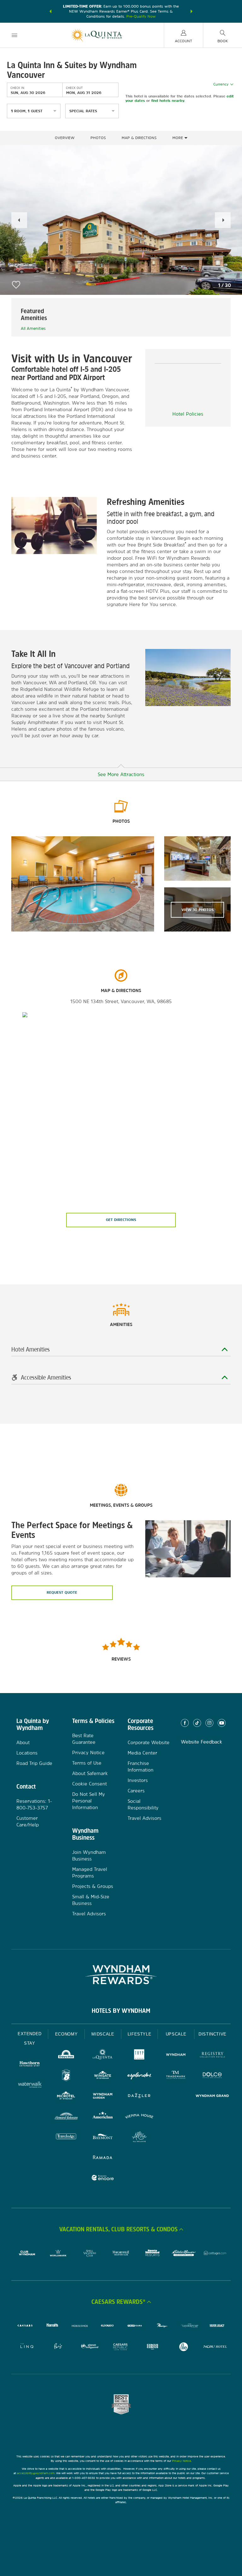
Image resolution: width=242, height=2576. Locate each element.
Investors (138, 1780)
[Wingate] (103, 2076)
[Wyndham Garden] (103, 2097)
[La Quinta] (103, 2056)
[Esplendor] (139, 2076)
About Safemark (90, 1773)
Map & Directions (139, 138)
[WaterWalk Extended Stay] (30, 2085)
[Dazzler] (139, 2097)
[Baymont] (103, 2138)
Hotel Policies (188, 414)
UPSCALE (176, 2034)
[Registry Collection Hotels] (212, 2056)
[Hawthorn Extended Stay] (30, 2065)
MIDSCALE (103, 2034)
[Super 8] (66, 2076)
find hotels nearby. (168, 101)
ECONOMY (66, 2034)
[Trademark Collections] (176, 2076)
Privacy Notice (88, 1752)
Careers (136, 1791)
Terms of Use (87, 1763)
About (23, 1742)
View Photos (198, 910)
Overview (65, 138)
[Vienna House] (139, 2117)
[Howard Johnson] (66, 2117)
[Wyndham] (176, 2056)
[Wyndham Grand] (212, 2097)
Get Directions (121, 1220)
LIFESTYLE (140, 2034)
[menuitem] (14, 35)
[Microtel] (66, 2097)
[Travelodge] (66, 2138)
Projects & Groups (93, 1886)
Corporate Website (149, 1742)
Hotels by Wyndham (121, 2011)
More (178, 138)
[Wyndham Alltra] (139, 2138)
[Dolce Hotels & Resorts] (212, 2076)
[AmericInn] (103, 2117)
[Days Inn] (66, 2056)
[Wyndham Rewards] (121, 1975)
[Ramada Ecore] (103, 2179)
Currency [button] (221, 84)
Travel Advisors (89, 1914)
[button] (50, 11)
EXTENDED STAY (30, 2039)
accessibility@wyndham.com (36, 2473)
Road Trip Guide (34, 1763)
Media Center (142, 1753)
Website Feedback (202, 1742)
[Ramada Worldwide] (103, 2158)
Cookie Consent (89, 1784)
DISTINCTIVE (213, 2034)
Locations (27, 1753)
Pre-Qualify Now (141, 16)
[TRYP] (139, 2056)
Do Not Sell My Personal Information (89, 1801)
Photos (98, 138)
